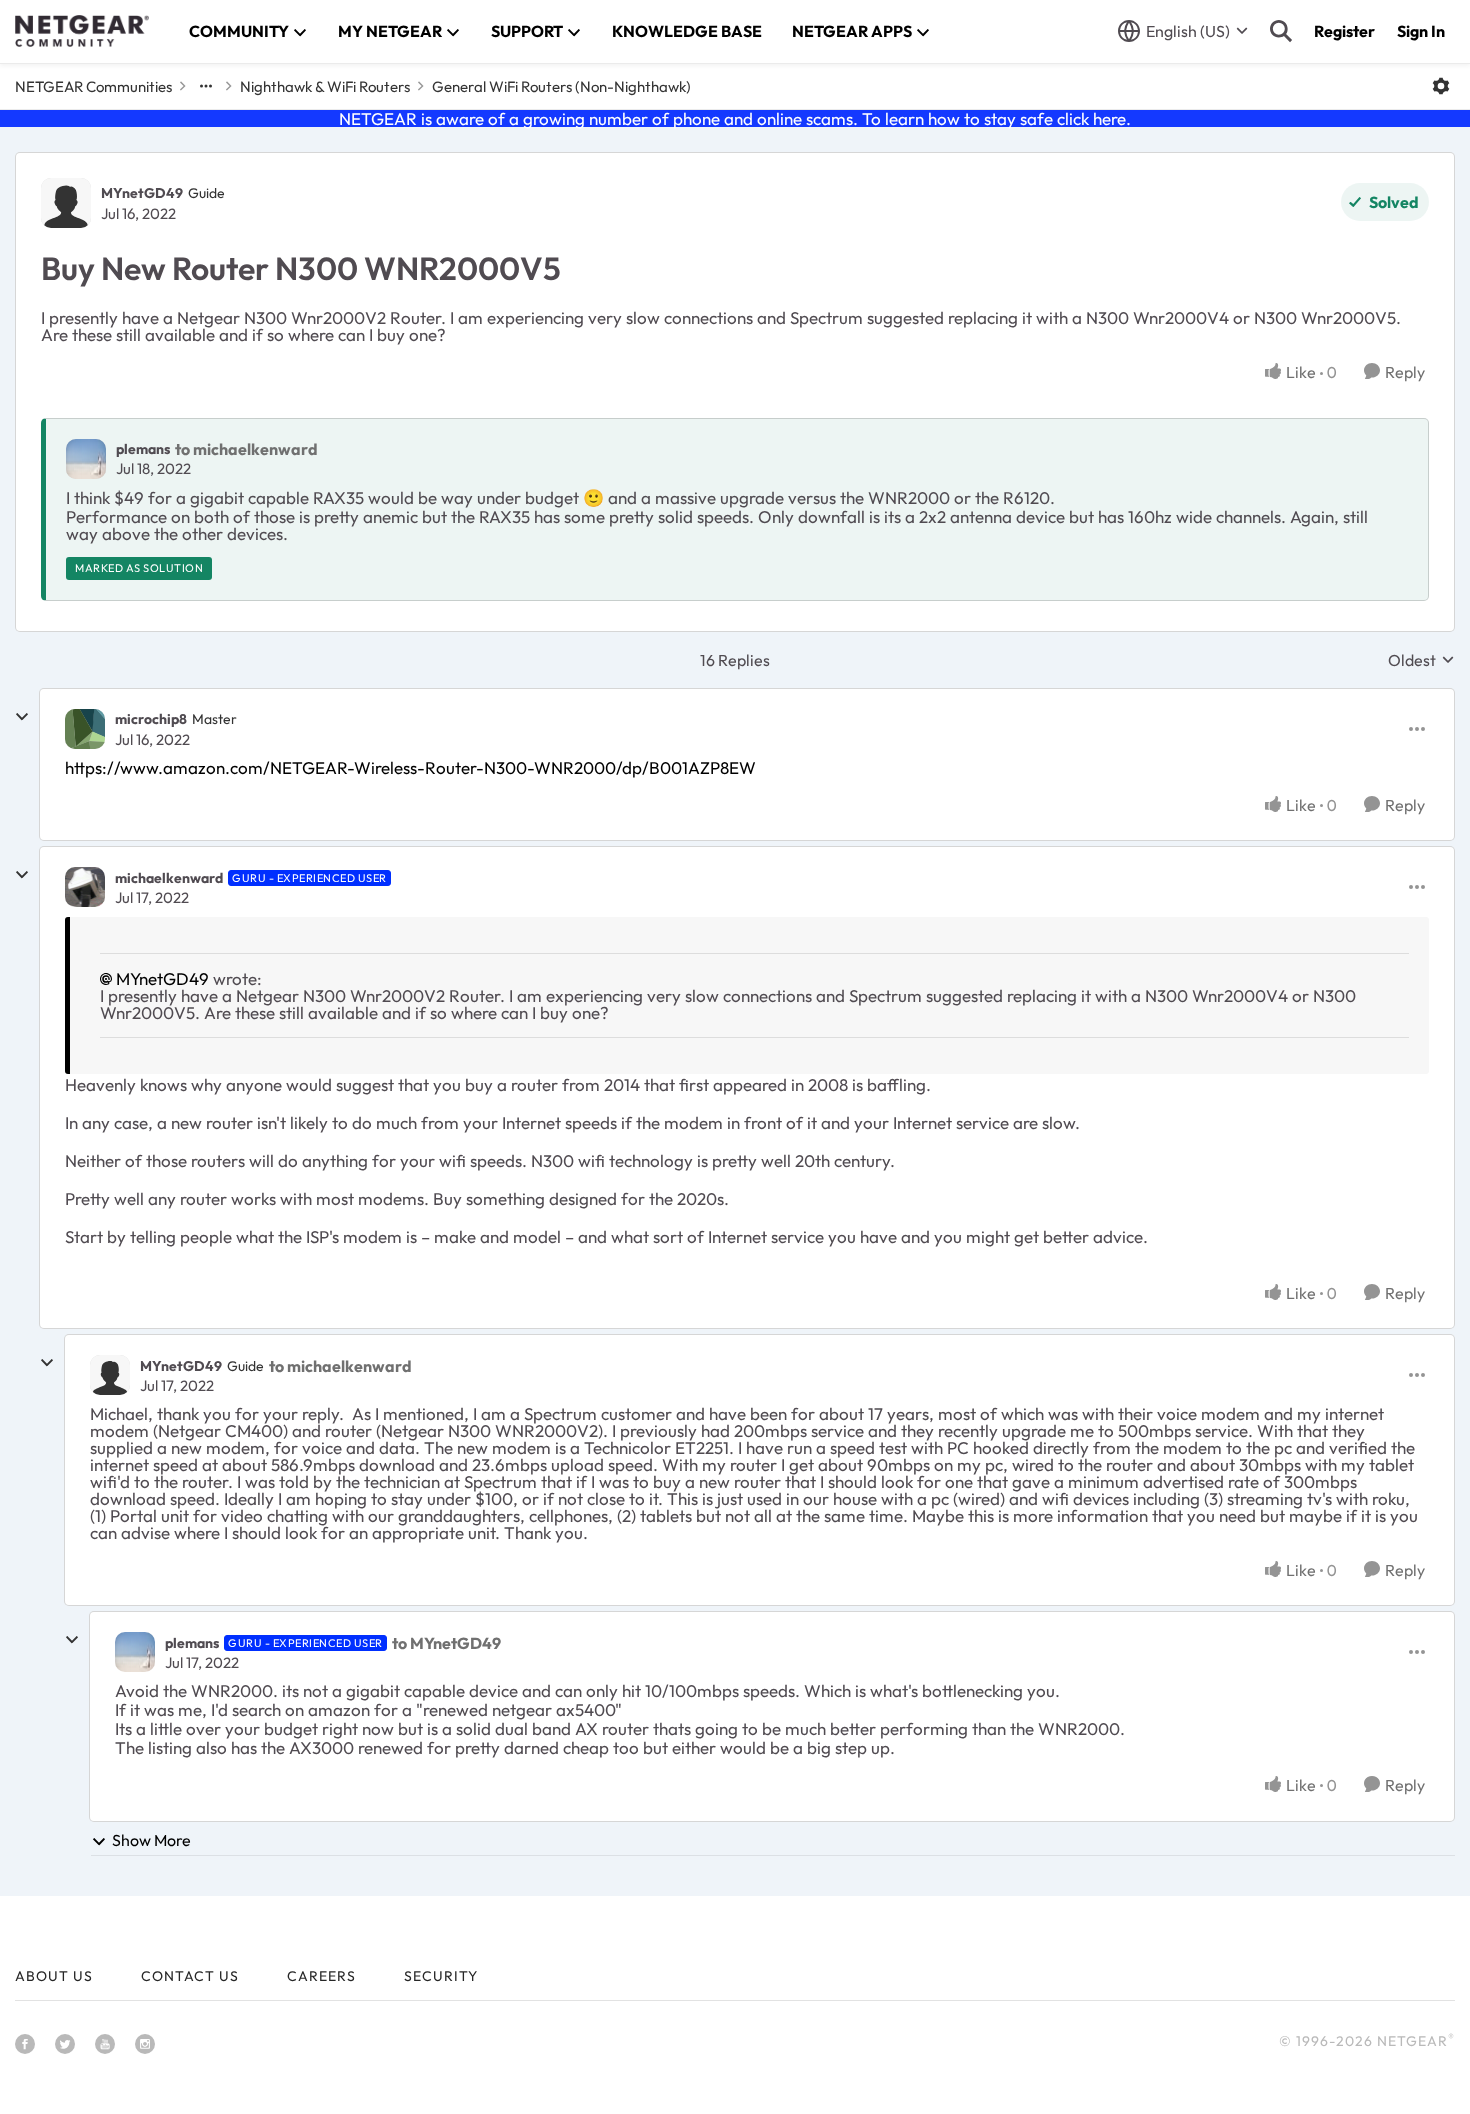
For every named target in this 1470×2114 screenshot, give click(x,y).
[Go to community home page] (82, 31)
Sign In (1421, 31)
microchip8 (151, 719)
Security (441, 1976)
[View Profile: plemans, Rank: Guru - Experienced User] (135, 1652)
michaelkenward (169, 878)
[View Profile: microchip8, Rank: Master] (85, 729)
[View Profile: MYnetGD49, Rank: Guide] (66, 203)
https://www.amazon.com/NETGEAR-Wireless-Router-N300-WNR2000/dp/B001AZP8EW (410, 767)
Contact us (190, 1976)
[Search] (1281, 31)
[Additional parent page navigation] (206, 86)
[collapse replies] (22, 717)
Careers (321, 1976)
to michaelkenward (246, 449)
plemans (143, 449)
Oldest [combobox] (1421, 660)
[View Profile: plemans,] (86, 459)
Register (1344, 31)
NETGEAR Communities (93, 86)
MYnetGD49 (142, 193)
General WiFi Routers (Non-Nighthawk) (561, 86)
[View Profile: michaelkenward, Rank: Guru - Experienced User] (85, 887)
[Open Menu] (1441, 86)
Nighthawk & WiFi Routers (325, 86)
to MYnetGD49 (446, 1643)
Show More (151, 1840)
